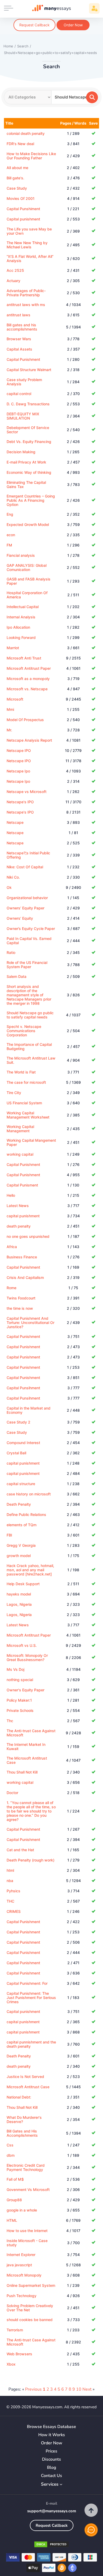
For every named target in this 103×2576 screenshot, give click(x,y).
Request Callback (34, 25)
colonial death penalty (26, 133)
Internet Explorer (21, 2255)
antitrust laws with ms (26, 305)
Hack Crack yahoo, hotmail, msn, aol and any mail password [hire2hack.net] (30, 1570)
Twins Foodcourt (21, 1298)
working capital (20, 1154)
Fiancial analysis (21, 555)
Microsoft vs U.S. (22, 1645)
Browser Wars (19, 339)
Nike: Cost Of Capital (25, 867)
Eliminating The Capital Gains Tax (26, 484)
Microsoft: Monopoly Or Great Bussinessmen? (27, 1658)
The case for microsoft (26, 1082)
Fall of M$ (15, 2179)
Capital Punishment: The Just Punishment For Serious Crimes (31, 1998)
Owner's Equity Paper (25, 1690)
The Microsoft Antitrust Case (27, 1760)
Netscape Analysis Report (29, 740)
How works (52, 2435)
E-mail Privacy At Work (26, 462)
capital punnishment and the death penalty (31, 2044)
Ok (9, 887)
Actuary (13, 281)
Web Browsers (19, 2354)
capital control (19, 394)
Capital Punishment (23, 359)
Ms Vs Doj (15, 1669)
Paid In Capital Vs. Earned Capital (29, 941)
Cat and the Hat (20, 1850)
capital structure (21, 1484)
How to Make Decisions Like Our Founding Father (31, 156)
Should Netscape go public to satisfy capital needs (30, 1015)
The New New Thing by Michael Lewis (27, 245)
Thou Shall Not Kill (22, 1772)
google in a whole (22, 2210)
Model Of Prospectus (25, 720)
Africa (12, 1247)
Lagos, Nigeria (19, 1604)
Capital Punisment (22, 1185)
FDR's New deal (20, 144)
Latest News (18, 1206)
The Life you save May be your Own (29, 231)
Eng (10, 514)
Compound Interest (23, 1443)
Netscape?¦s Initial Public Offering (28, 855)
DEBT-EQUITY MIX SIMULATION (23, 416)
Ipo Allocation (18, 627)
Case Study (17, 188)
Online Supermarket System (31, 2285)
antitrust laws (18, 315)
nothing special (20, 1680)
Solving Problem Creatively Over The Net (30, 2308)
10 (79, 2389)
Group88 (14, 2200)
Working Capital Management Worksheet (28, 1115)
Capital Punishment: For (27, 1983)
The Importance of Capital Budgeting (29, 1046)
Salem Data (17, 976)
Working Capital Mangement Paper (31, 1142)
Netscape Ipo (18, 771)
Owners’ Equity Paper (25, 908)
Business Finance (22, 1257)
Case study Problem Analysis (24, 382)
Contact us (51, 2476)
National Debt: (19, 2097)
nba (10, 1881)
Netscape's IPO (20, 802)
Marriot (13, 648)
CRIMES (14, 1911)
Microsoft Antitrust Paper (29, 668)
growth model (19, 1556)
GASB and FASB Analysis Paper (29, 581)
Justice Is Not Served (25, 2077)
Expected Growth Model (28, 524)
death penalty (19, 1226)
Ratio (11, 952)
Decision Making (21, 452)
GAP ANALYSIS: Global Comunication (27, 567)
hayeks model (19, 1594)
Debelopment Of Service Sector (28, 430)
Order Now (73, 25)
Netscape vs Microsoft (27, 792)
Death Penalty (19, 1504)
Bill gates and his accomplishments (22, 327)
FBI (9, 1535)
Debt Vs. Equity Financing (29, 442)
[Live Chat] (91, 2530)
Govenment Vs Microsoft (28, 2190)
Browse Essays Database (51, 2427)
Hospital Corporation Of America (27, 595)
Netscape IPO (19, 750)
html (10, 1870)
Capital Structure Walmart (29, 370)
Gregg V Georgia (21, 1545)
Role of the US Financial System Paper (27, 965)
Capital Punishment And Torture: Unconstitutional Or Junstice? (31, 1323)
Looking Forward (21, 637)
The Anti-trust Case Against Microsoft (31, 1733)
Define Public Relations (26, 1514)
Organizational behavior (27, 898)
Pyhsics (13, 1891)
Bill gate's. (15, 178)
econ (11, 535)
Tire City (14, 1093)
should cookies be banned (30, 2320)
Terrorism (15, 2330)
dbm (11, 2155)
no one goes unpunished (28, 1236)
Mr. (9, 730)
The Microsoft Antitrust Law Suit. (31, 1060)
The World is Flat (21, 1072)
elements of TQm (22, 1525)
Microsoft (15, 699)
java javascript (19, 2265)
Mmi (10, 709)
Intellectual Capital (23, 607)
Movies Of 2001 (21, 198)
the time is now (20, 1308)
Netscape (15, 822)
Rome (11, 1288)
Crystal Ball (16, 1453)
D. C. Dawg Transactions (28, 404)
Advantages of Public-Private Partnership (26, 293)
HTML (12, 2220)
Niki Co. (13, 877)
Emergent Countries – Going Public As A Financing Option (31, 500)
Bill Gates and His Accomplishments (22, 2133)
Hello (11, 1195)
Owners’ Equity (20, 918)
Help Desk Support (23, 1584)
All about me (17, 168)
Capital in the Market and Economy (29, 1410)
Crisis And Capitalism (25, 1277)
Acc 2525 (15, 270)
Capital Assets (19, 349)
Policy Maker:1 (19, 1700)
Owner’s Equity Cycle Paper (31, 929)
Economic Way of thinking (29, 472)
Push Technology (22, 2296)
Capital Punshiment (23, 209)
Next (87, 2389)
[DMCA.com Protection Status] (51, 2545)
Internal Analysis (21, 617)
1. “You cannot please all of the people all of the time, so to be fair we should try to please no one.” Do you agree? (31, 1811)
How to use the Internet (27, 2231)
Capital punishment (23, 219)
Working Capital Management (20, 1129)
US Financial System (24, 1103)
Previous (33, 2389)
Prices (51, 2451)
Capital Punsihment (23, 1388)
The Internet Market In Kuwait (26, 1747)
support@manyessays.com (52, 2511)
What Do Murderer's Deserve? (24, 2119)
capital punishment (23, 1216)
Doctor (12, 1793)
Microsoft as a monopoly (28, 679)
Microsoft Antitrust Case (28, 2087)
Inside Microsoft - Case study (27, 2243)
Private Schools (20, 1710)
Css (10, 2145)
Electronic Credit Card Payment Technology (26, 2167)
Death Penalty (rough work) (31, 1860)
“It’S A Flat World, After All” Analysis (30, 258)
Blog (52, 2468)
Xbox (11, 2364)
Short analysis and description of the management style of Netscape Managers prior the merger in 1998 (29, 995)
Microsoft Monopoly (24, 2275)
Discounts (51, 2459)
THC (10, 1901)
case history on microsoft (29, 1494)
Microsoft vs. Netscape (27, 689)
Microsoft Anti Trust (24, 658)
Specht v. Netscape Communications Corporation (24, 1031)
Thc (10, 1721)
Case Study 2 (18, 1422)
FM (9, 545)
